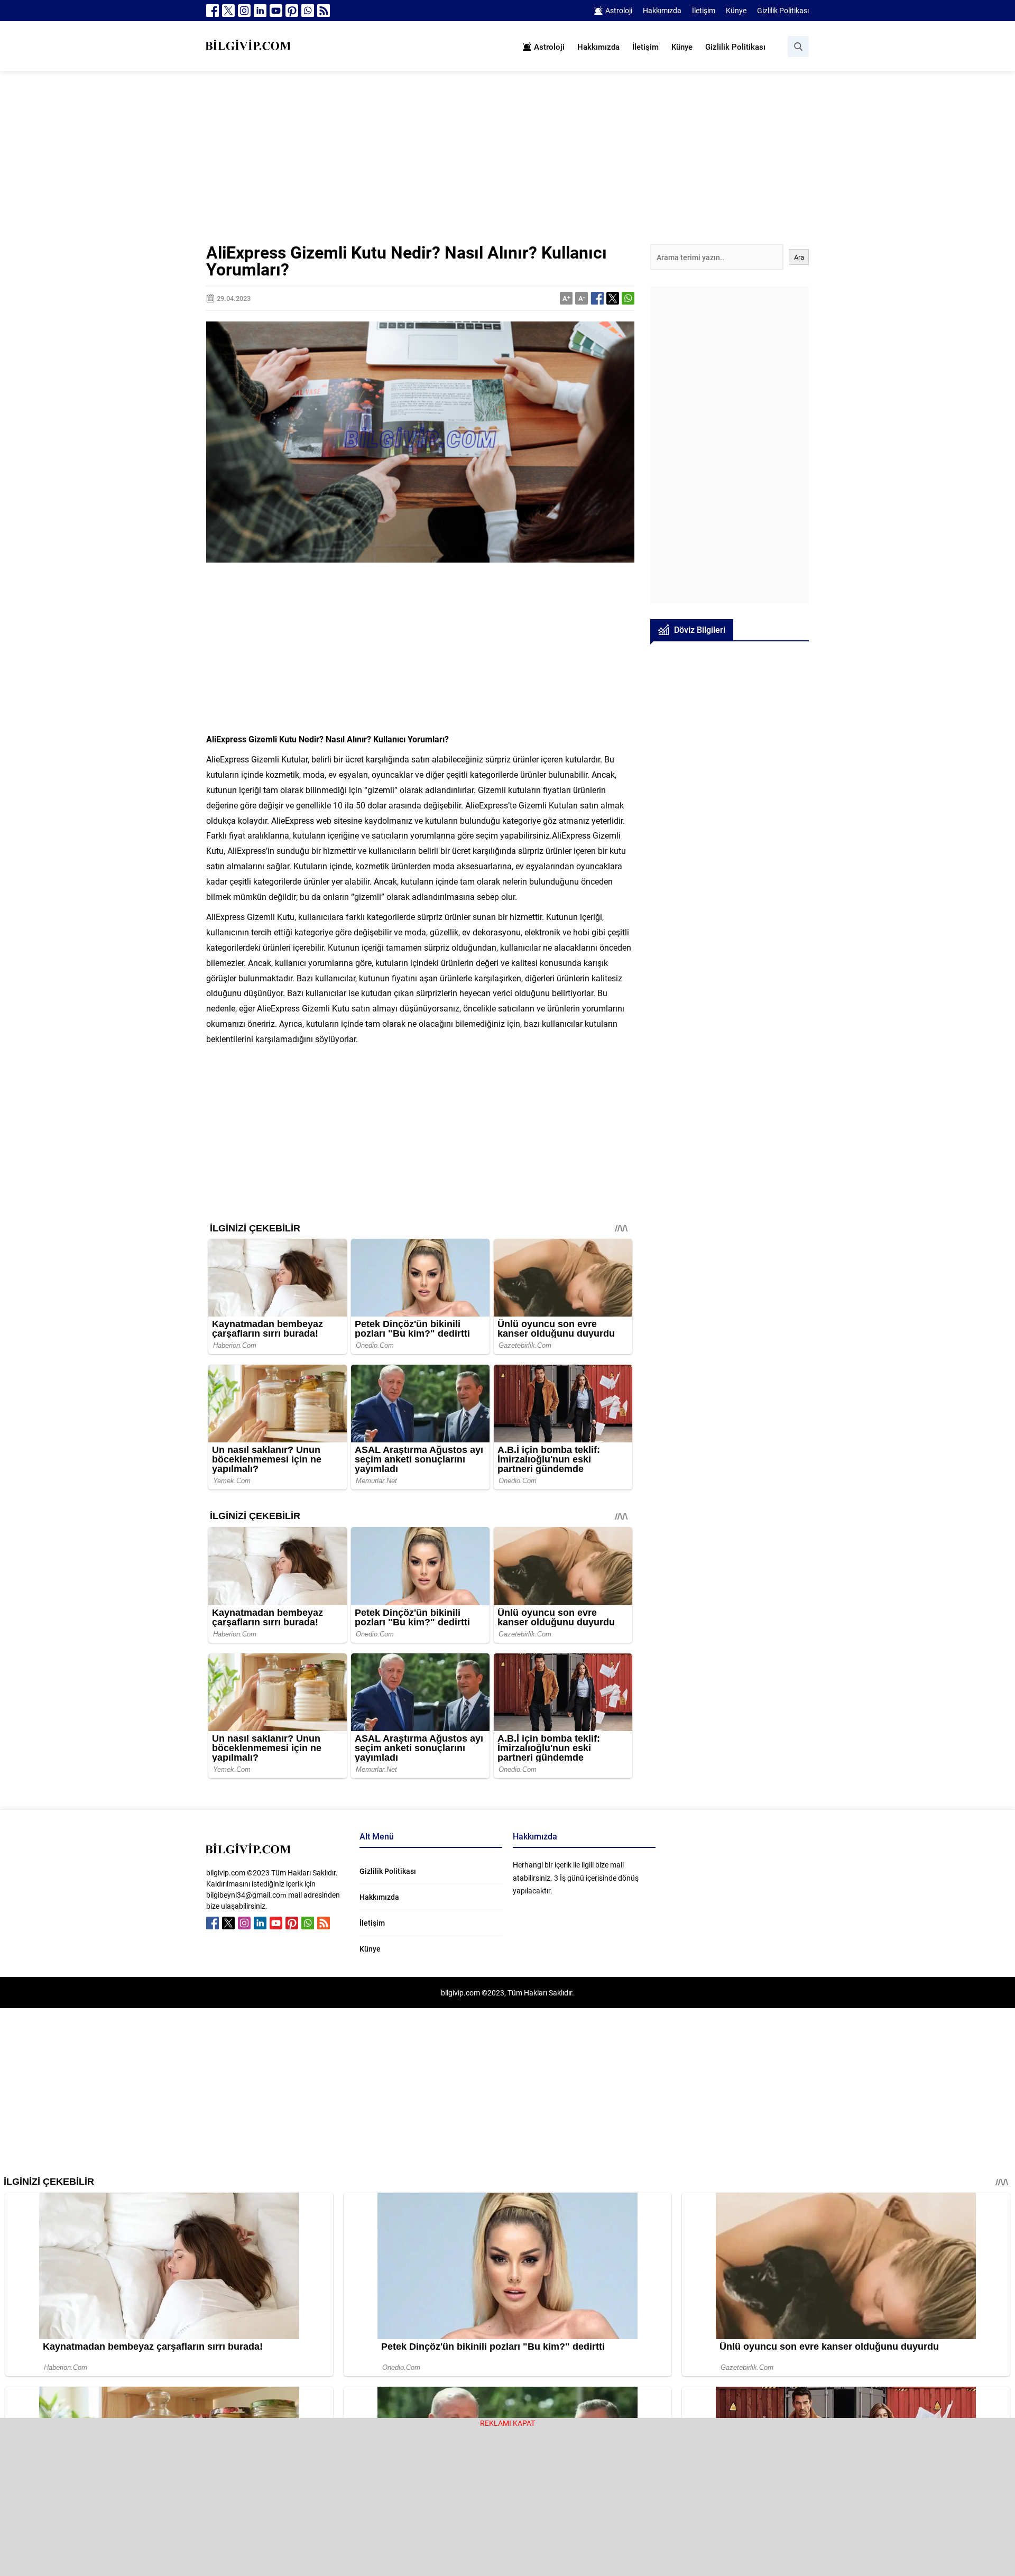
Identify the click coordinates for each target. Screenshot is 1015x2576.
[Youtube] (276, 11)
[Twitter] (228, 11)
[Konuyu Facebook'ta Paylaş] (597, 298)
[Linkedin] (260, 11)
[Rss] (324, 11)
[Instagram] (244, 11)
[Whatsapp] (308, 11)
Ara (799, 257)
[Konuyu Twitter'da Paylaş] (613, 298)
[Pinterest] (292, 11)
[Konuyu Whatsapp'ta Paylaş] (628, 298)
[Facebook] (213, 11)
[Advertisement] (508, 165)
